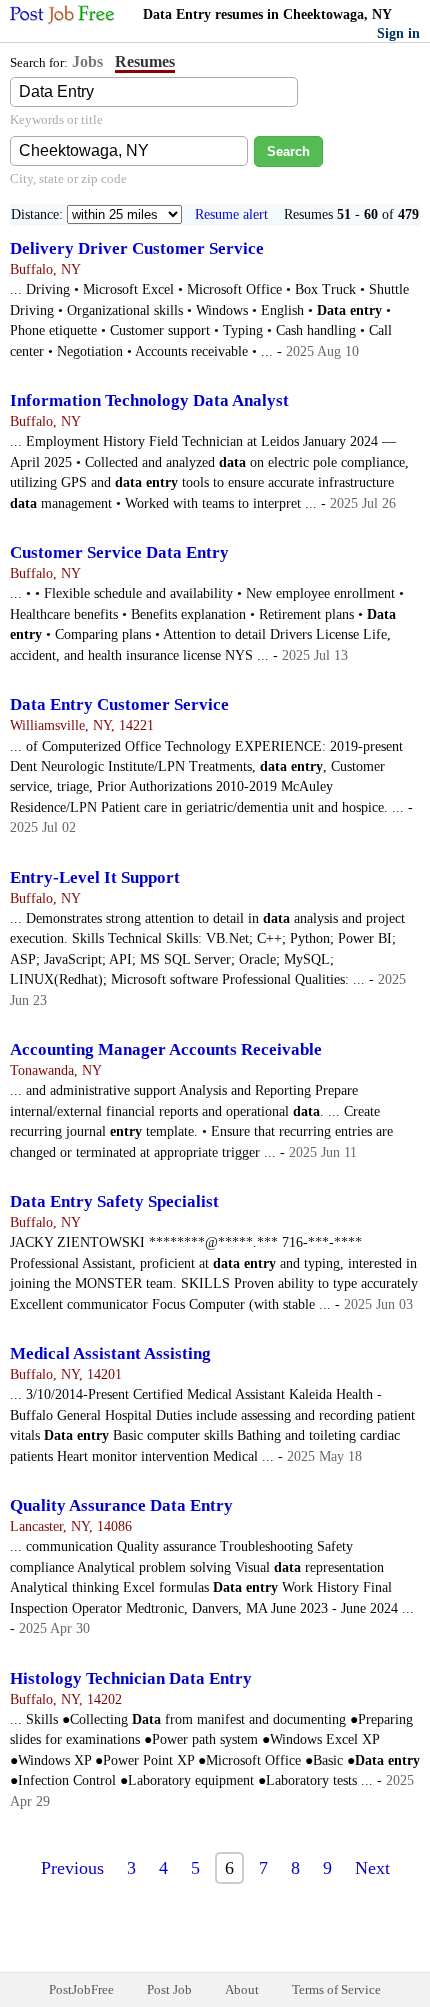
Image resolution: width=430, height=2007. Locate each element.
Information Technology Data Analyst (149, 400)
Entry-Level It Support (95, 877)
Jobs (87, 61)
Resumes (145, 61)
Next (372, 1868)
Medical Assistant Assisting (110, 1353)
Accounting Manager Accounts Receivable (166, 1049)
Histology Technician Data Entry (131, 1678)
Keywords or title (56, 119)
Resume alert (231, 214)
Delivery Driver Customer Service (137, 248)
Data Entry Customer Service (119, 704)
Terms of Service (336, 1989)
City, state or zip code (68, 178)
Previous (72, 1868)
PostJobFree (81, 1989)
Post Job (169, 1989)
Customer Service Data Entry (119, 552)
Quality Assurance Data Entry (121, 1505)
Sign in (398, 33)
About (242, 1989)
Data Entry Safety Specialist (114, 1201)
